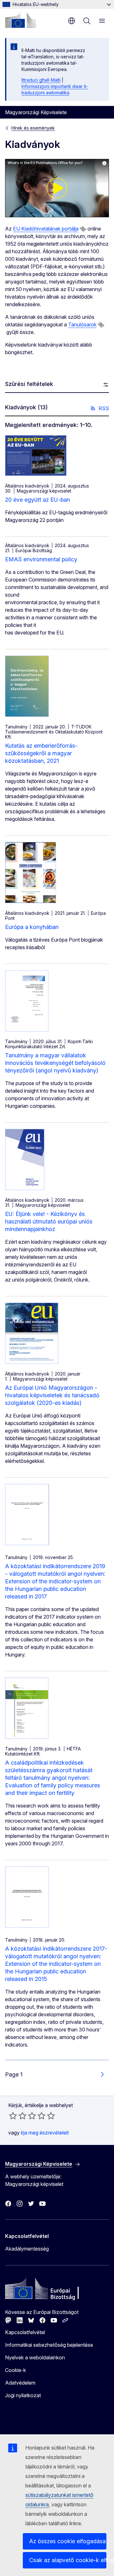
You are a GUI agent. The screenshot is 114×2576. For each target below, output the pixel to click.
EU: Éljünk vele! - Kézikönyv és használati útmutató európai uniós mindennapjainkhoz (49, 1221)
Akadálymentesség (27, 2249)
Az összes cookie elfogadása (67, 2541)
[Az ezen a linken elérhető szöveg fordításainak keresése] (83, 229)
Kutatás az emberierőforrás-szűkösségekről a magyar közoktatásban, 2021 (41, 753)
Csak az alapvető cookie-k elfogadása (68, 2560)
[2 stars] (18, 2116)
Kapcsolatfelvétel (25, 2332)
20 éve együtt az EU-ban (38, 500)
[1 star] (13, 2116)
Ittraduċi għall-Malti (41, 80)
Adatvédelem (20, 2383)
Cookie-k (16, 2370)
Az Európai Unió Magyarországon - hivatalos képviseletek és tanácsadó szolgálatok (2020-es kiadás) (52, 1395)
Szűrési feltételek (29, 384)
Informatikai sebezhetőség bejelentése (49, 2345)
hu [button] (72, 21)
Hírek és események (33, 128)
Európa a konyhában (32, 927)
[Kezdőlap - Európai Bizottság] (21, 20)
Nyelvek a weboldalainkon (35, 2357)
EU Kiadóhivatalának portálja (46, 229)
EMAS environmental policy (41, 559)
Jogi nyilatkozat (23, 2395)
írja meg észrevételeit (45, 2133)
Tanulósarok (82, 324)
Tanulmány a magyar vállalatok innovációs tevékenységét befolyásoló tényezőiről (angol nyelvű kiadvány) (55, 1063)
